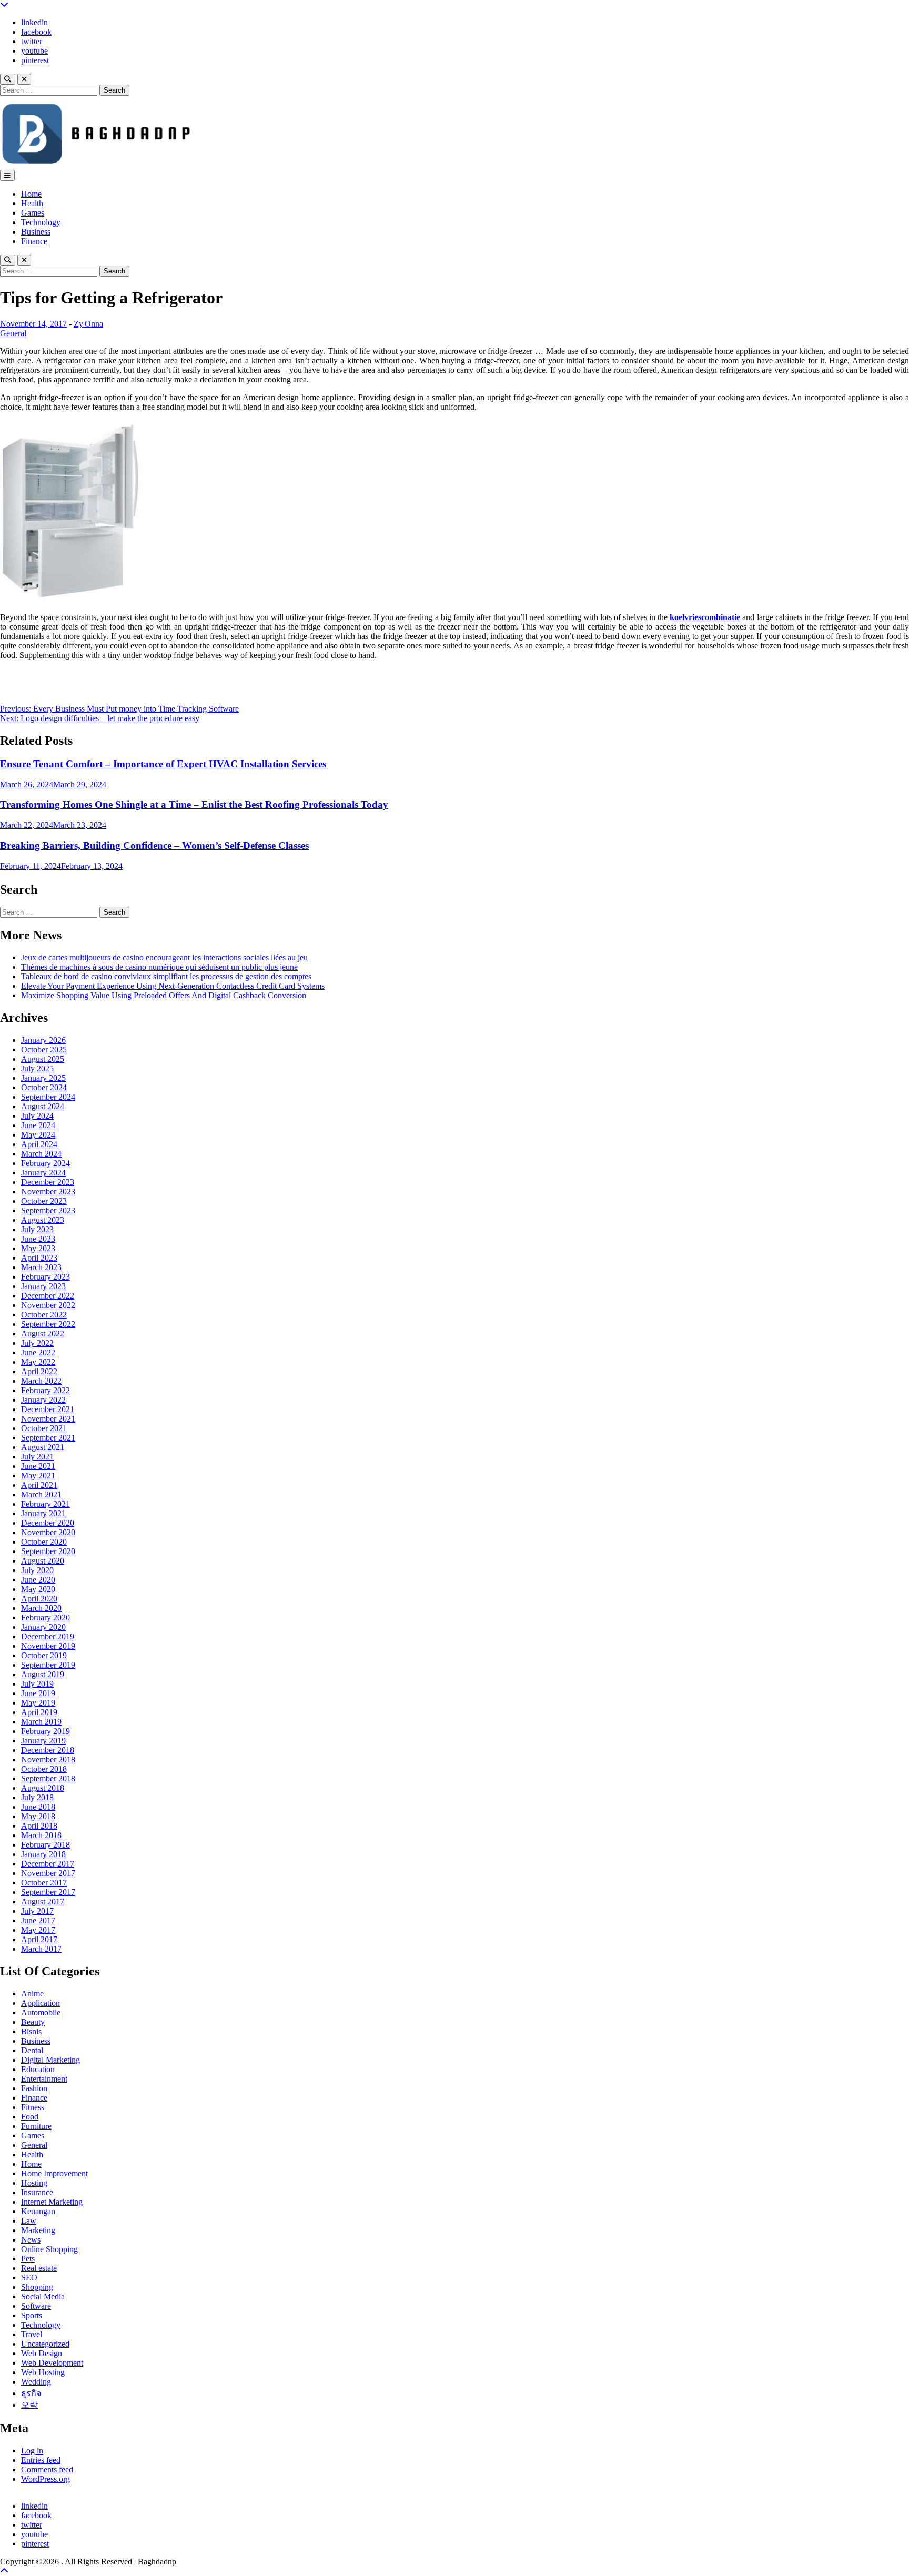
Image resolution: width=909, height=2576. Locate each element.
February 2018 (46, 1845)
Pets (28, 2259)
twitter (32, 41)
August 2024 (43, 1106)
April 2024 (39, 1144)
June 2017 (38, 1920)
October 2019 (44, 1655)
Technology (41, 222)
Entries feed (41, 2460)
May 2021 (38, 1475)
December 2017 (48, 1864)
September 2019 (48, 1665)
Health (32, 203)
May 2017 (38, 1930)
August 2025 (43, 1059)
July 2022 (37, 1343)
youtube (34, 51)
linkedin (34, 22)
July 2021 (37, 1457)
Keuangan (38, 2211)
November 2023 (48, 1191)
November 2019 (48, 1646)
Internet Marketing (52, 2202)
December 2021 (48, 1409)
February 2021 (46, 1504)
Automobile (41, 2012)
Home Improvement (54, 2173)
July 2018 (37, 1797)
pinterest (35, 60)
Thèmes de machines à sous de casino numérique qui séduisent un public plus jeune (159, 967)
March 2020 (41, 1608)
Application (41, 2003)
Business (36, 232)
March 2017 (41, 1949)
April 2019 (39, 1712)
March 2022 (41, 1381)
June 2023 (38, 1239)
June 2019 (38, 1693)
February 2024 (46, 1163)
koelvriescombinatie (705, 617)
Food (30, 2117)
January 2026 (43, 1040)
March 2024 (41, 1154)
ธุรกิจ (31, 2393)
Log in (32, 2451)
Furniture (36, 2126)
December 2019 (48, 1636)
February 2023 (46, 1277)
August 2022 (43, 1333)
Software (36, 2306)
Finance (34, 241)
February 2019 (46, 1731)
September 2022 (48, 1324)
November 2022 (48, 1305)
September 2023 (48, 1210)
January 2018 (43, 1854)
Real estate (39, 2268)
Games (33, 213)
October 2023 (44, 1201)
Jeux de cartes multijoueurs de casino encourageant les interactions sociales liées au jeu (164, 957)
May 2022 (38, 1362)
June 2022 (38, 1352)
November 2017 (48, 1873)
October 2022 (44, 1315)
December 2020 (48, 1523)
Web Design (42, 2353)
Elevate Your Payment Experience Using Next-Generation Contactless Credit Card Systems (173, 986)
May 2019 (38, 1703)
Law (29, 2221)
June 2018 (38, 1807)
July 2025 (37, 1068)
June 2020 (38, 1580)
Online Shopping (49, 2249)
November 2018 (48, 1759)
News (31, 2240)
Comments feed (47, 2469)
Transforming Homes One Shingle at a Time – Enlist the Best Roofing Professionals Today (194, 804)
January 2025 (43, 1078)
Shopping (37, 2287)
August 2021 (43, 1447)
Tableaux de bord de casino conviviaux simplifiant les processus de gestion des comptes (166, 976)
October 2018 (44, 1769)
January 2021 (43, 1513)
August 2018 (43, 1788)
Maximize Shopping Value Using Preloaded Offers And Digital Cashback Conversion (164, 995)
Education (38, 2069)
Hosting (34, 2183)
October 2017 (44, 1883)
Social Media (43, 2296)
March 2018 (41, 1835)
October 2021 (44, 1428)
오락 (29, 2405)
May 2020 (38, 1589)
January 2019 (43, 1741)
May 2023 (38, 1248)
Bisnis (31, 2031)
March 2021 (41, 1494)
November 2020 (48, 1532)
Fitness (33, 2107)
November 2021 (48, 1419)
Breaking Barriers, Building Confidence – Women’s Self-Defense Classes (154, 845)
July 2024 (37, 1116)
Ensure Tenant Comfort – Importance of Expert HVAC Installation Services (163, 764)
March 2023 (41, 1267)
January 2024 (43, 1173)
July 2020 (37, 1570)
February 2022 (46, 1390)
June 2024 (38, 1125)
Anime (32, 1994)
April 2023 (39, 1258)
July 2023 (37, 1229)
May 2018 (38, 1816)
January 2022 (43, 1400)
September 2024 (48, 1097)
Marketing (38, 2230)
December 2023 (48, 1182)
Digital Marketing (50, 2060)
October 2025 (44, 1049)
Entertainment (44, 2079)
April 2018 (39, 1826)
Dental (32, 2050)
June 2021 (38, 1466)
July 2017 (37, 1911)
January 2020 (43, 1627)
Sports (32, 2315)
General (13, 333)
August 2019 (43, 1674)
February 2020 (46, 1617)
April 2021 (39, 1485)
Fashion (34, 2088)
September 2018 (48, 1778)
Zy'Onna (88, 324)
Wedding (36, 2382)
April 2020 (39, 1599)
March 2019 (41, 1722)
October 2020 (44, 1542)
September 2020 (48, 1551)
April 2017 (39, 1939)
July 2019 (37, 1684)
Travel (32, 2334)
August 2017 (43, 1901)
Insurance (37, 2192)
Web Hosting (43, 2372)
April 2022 (39, 1371)
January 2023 (43, 1286)
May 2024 (38, 1135)
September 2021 (48, 1438)
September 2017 (48, 1892)
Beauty (33, 2022)
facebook (36, 32)
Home (31, 194)
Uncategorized (45, 2344)
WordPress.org (46, 2479)
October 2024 (44, 1087)
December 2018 (48, 1750)
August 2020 (43, 1561)
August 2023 (43, 1220)
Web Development (52, 2363)
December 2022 (48, 1296)
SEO (29, 2278)
